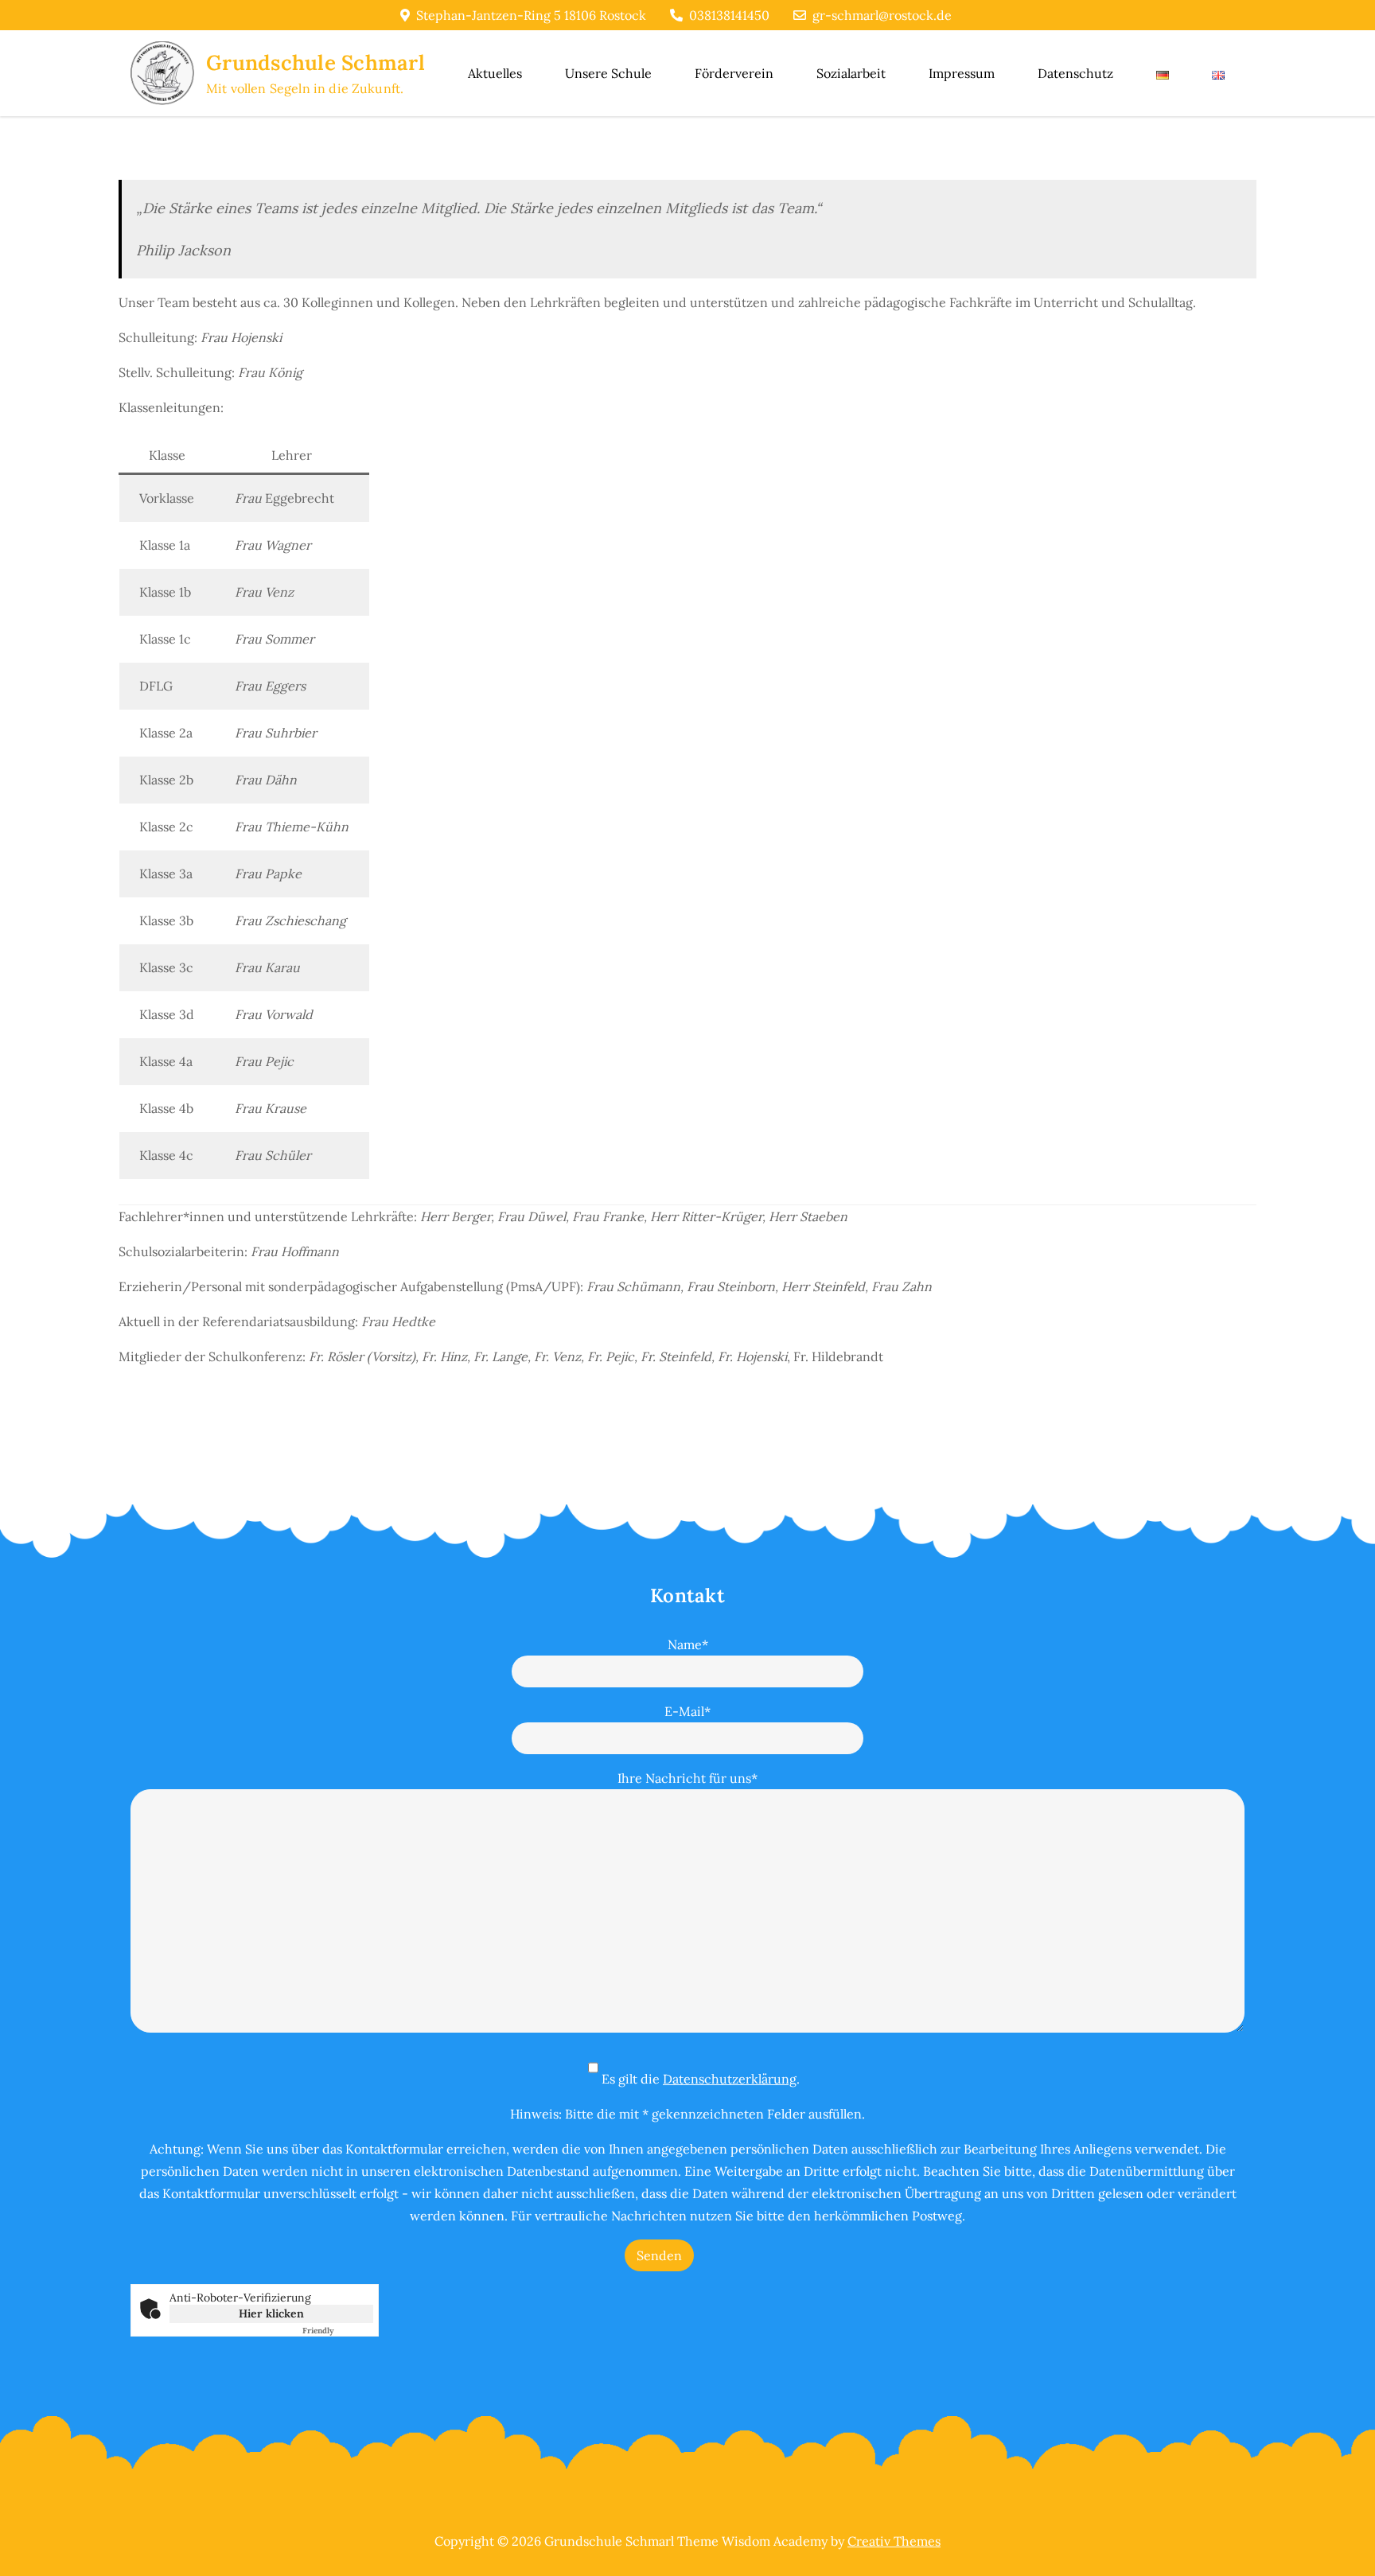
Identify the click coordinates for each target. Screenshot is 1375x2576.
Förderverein (734, 73)
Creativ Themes (894, 2541)
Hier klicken (271, 2313)
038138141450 (729, 15)
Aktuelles (495, 73)
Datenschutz (1075, 73)
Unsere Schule (608, 73)
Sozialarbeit (851, 73)
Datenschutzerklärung (730, 2079)
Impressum (962, 73)
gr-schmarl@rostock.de (882, 15)
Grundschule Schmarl (316, 62)
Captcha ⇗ (338, 2331)
